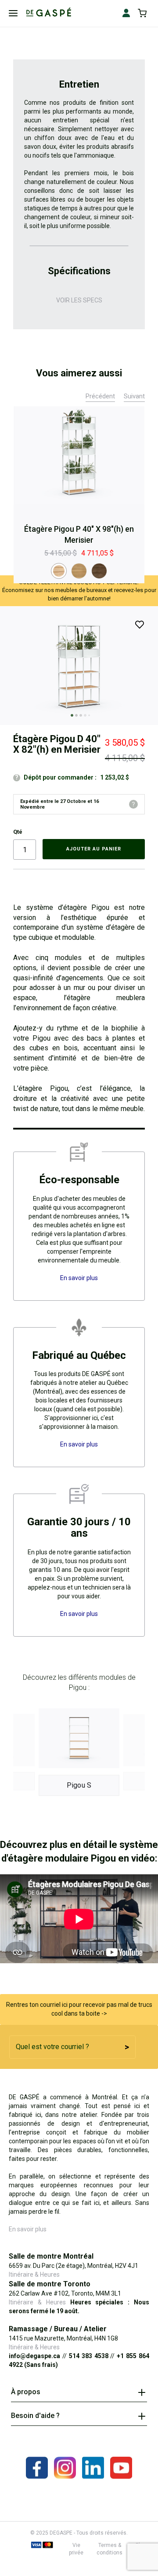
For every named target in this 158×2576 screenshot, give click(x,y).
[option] (59, 571)
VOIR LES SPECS (79, 300)
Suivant (134, 396)
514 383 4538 (89, 2356)
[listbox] (79, 571)
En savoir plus (28, 2229)
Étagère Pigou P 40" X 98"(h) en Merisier (79, 535)
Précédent (100, 396)
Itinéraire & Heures (34, 2274)
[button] (70, 714)
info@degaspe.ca (34, 2356)
